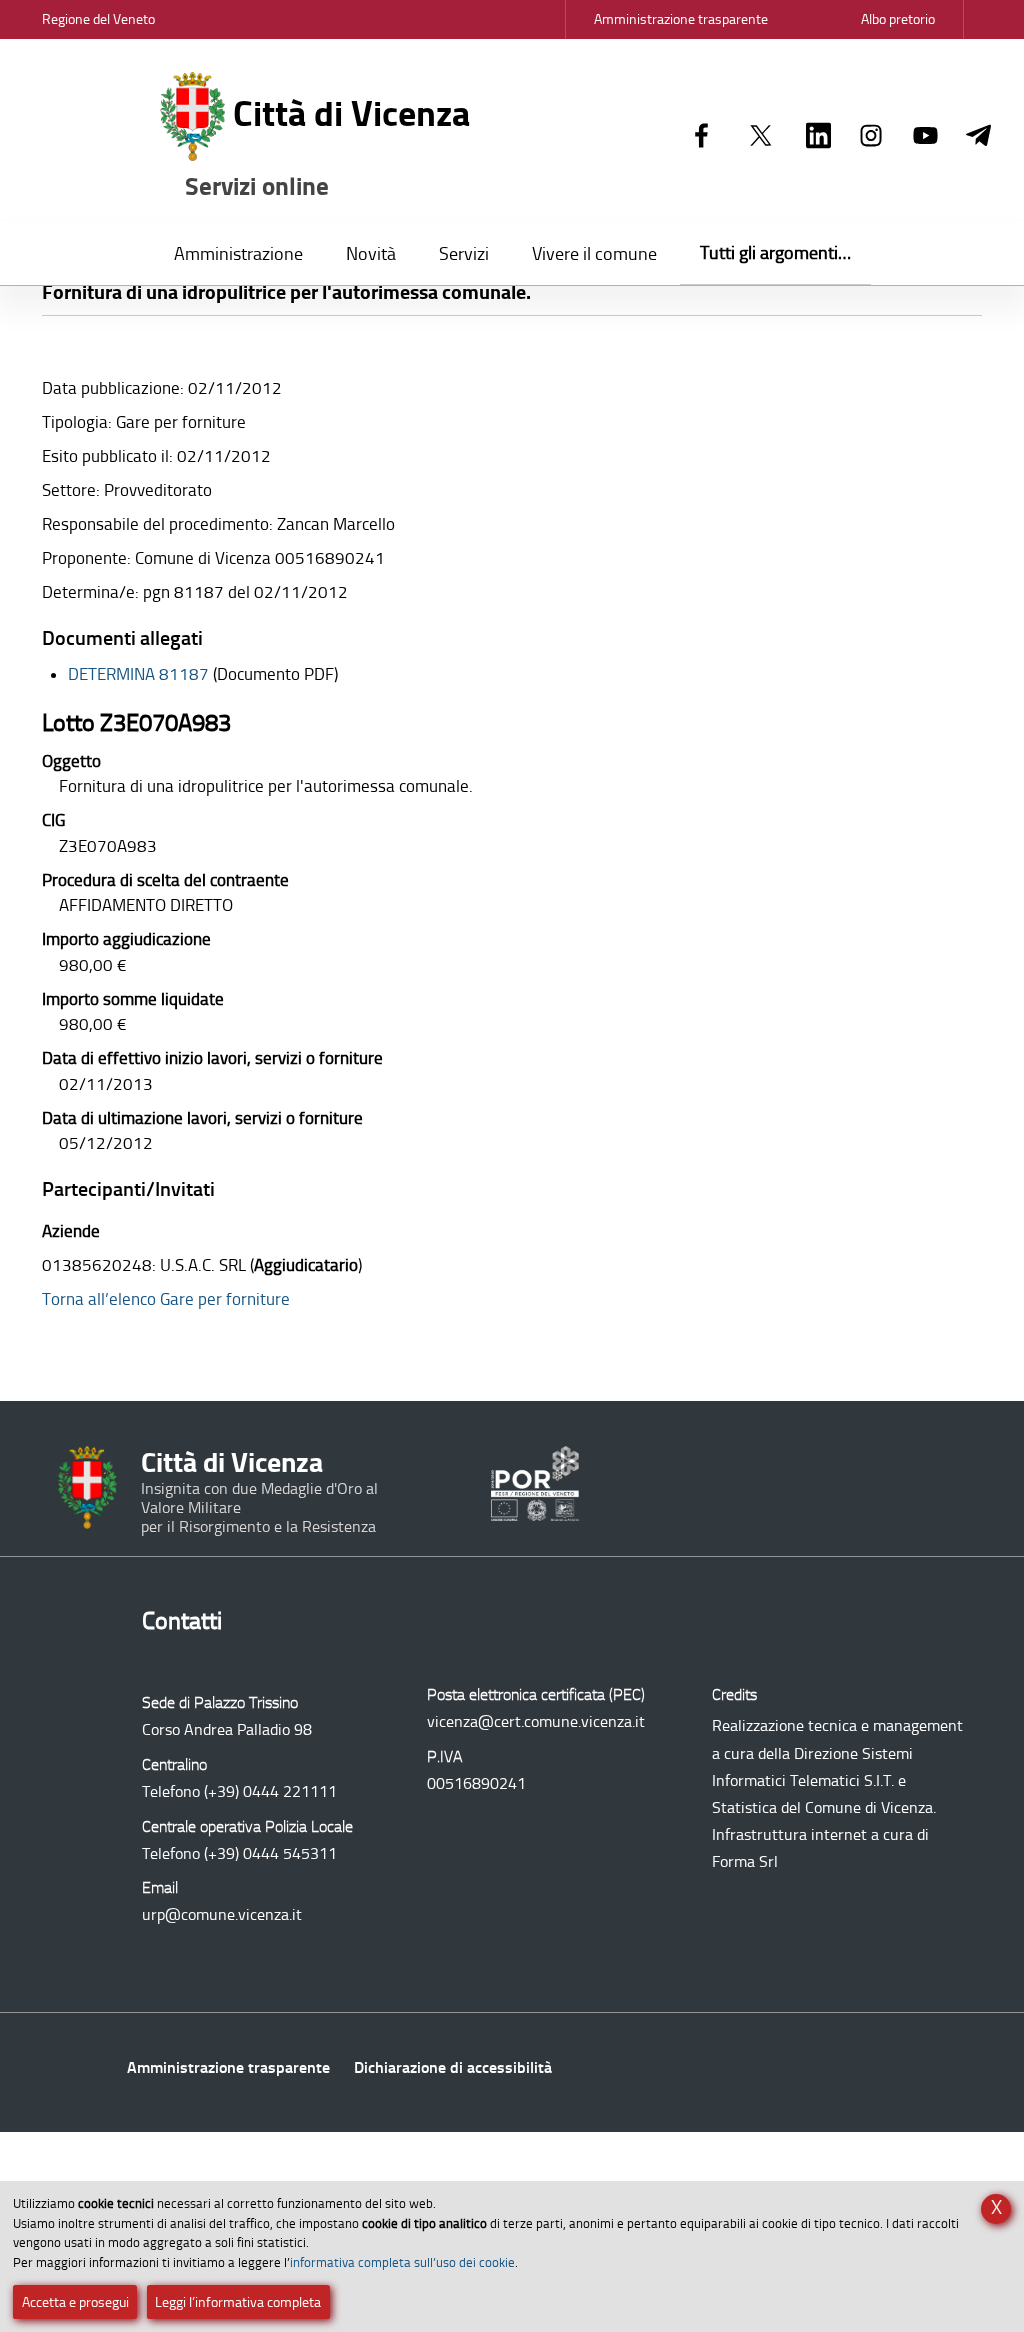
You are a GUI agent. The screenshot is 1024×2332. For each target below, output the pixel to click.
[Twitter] (761, 137)
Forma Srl (745, 1861)
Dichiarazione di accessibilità (453, 2067)
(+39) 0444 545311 (270, 1853)
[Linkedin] (818, 137)
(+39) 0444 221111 (270, 1791)
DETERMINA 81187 (138, 674)
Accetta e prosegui (75, 2302)
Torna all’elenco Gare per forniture (166, 1299)
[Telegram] (978, 137)
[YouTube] (925, 137)
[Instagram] (871, 137)
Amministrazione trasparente (228, 2067)
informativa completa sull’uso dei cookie (402, 2262)
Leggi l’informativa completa (238, 2302)
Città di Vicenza (327, 147)
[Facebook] (701, 137)
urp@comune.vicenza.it (222, 1914)
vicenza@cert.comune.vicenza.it (536, 1721)
